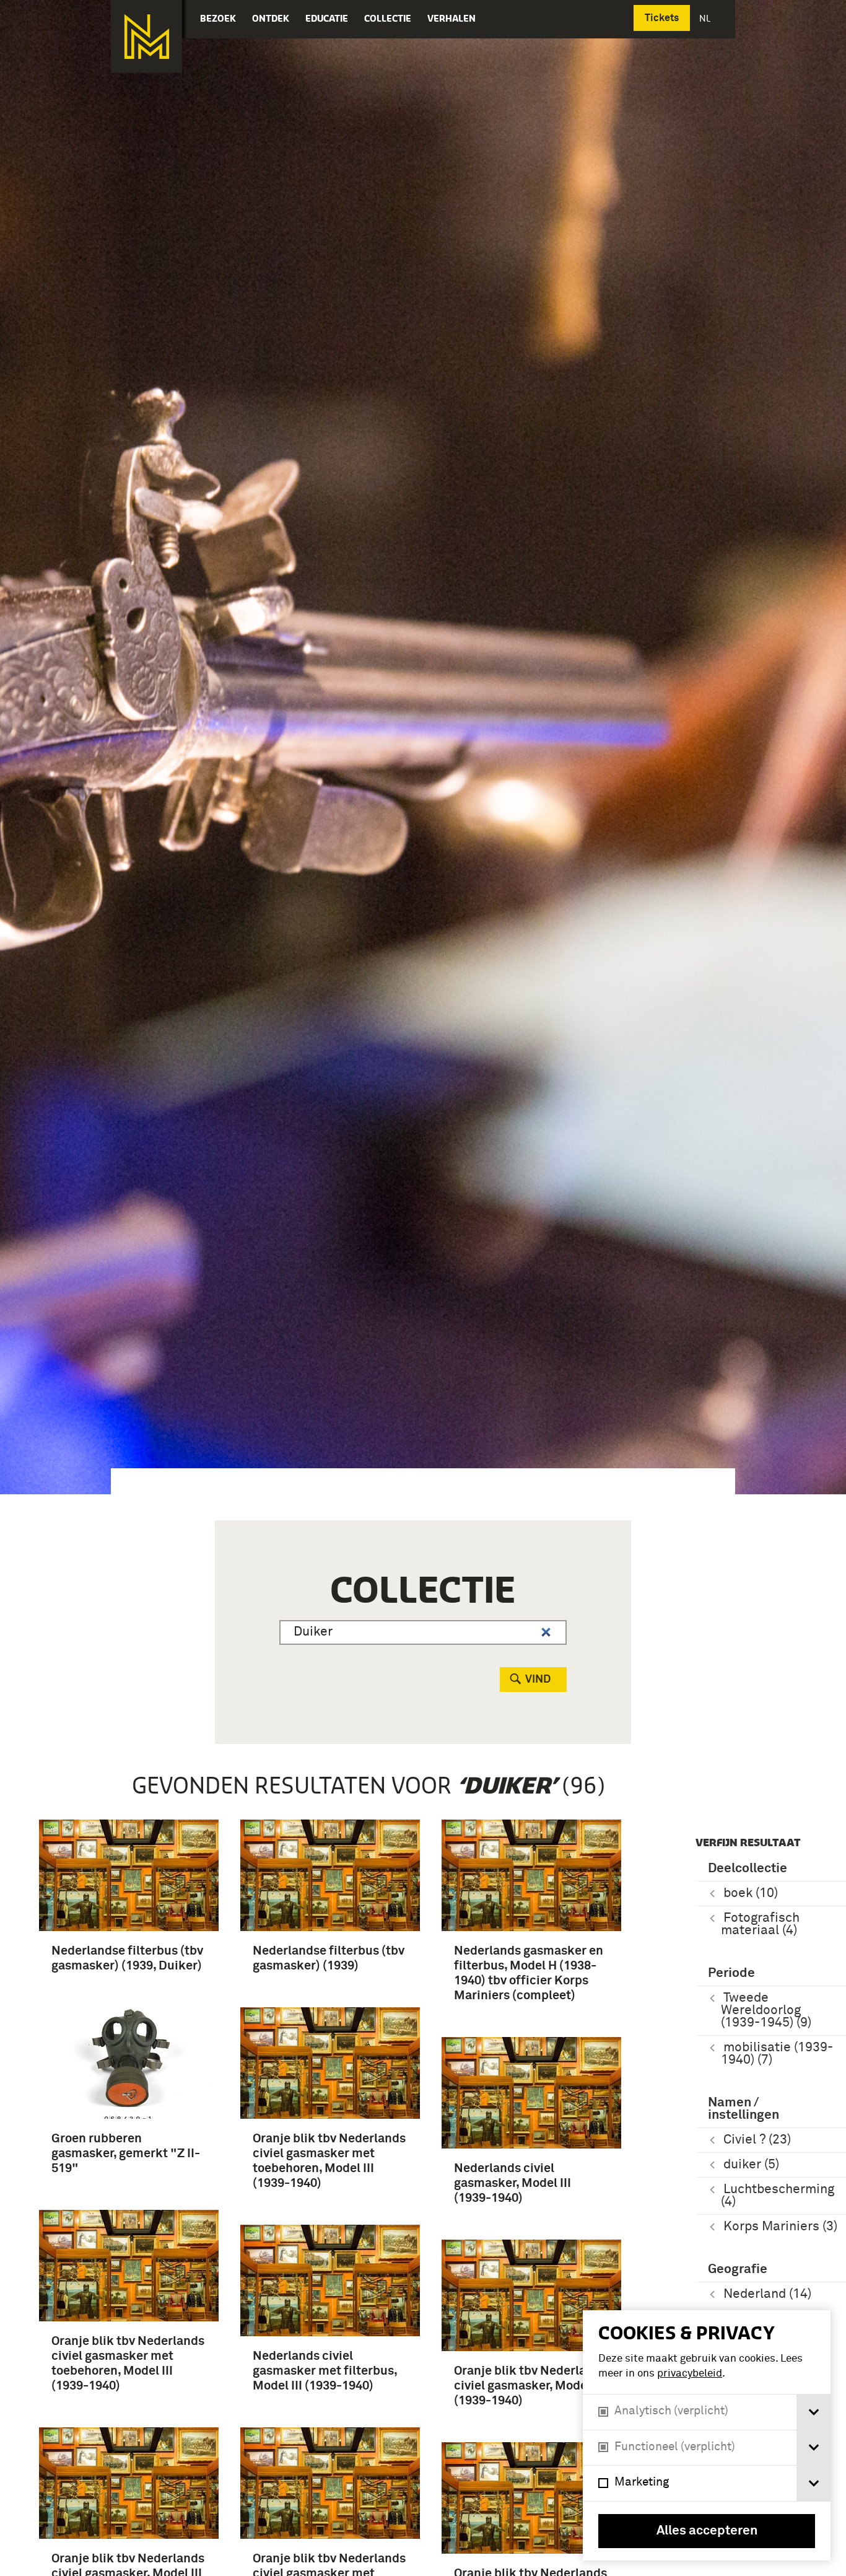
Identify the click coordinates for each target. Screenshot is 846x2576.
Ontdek (271, 18)
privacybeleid (690, 2374)
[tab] (813, 2412)
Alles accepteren (707, 2531)
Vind (538, 1680)
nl (706, 18)
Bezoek (218, 18)
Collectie (388, 18)
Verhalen (451, 18)
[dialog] (707, 2435)
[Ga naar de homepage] (146, 37)
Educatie (327, 18)
